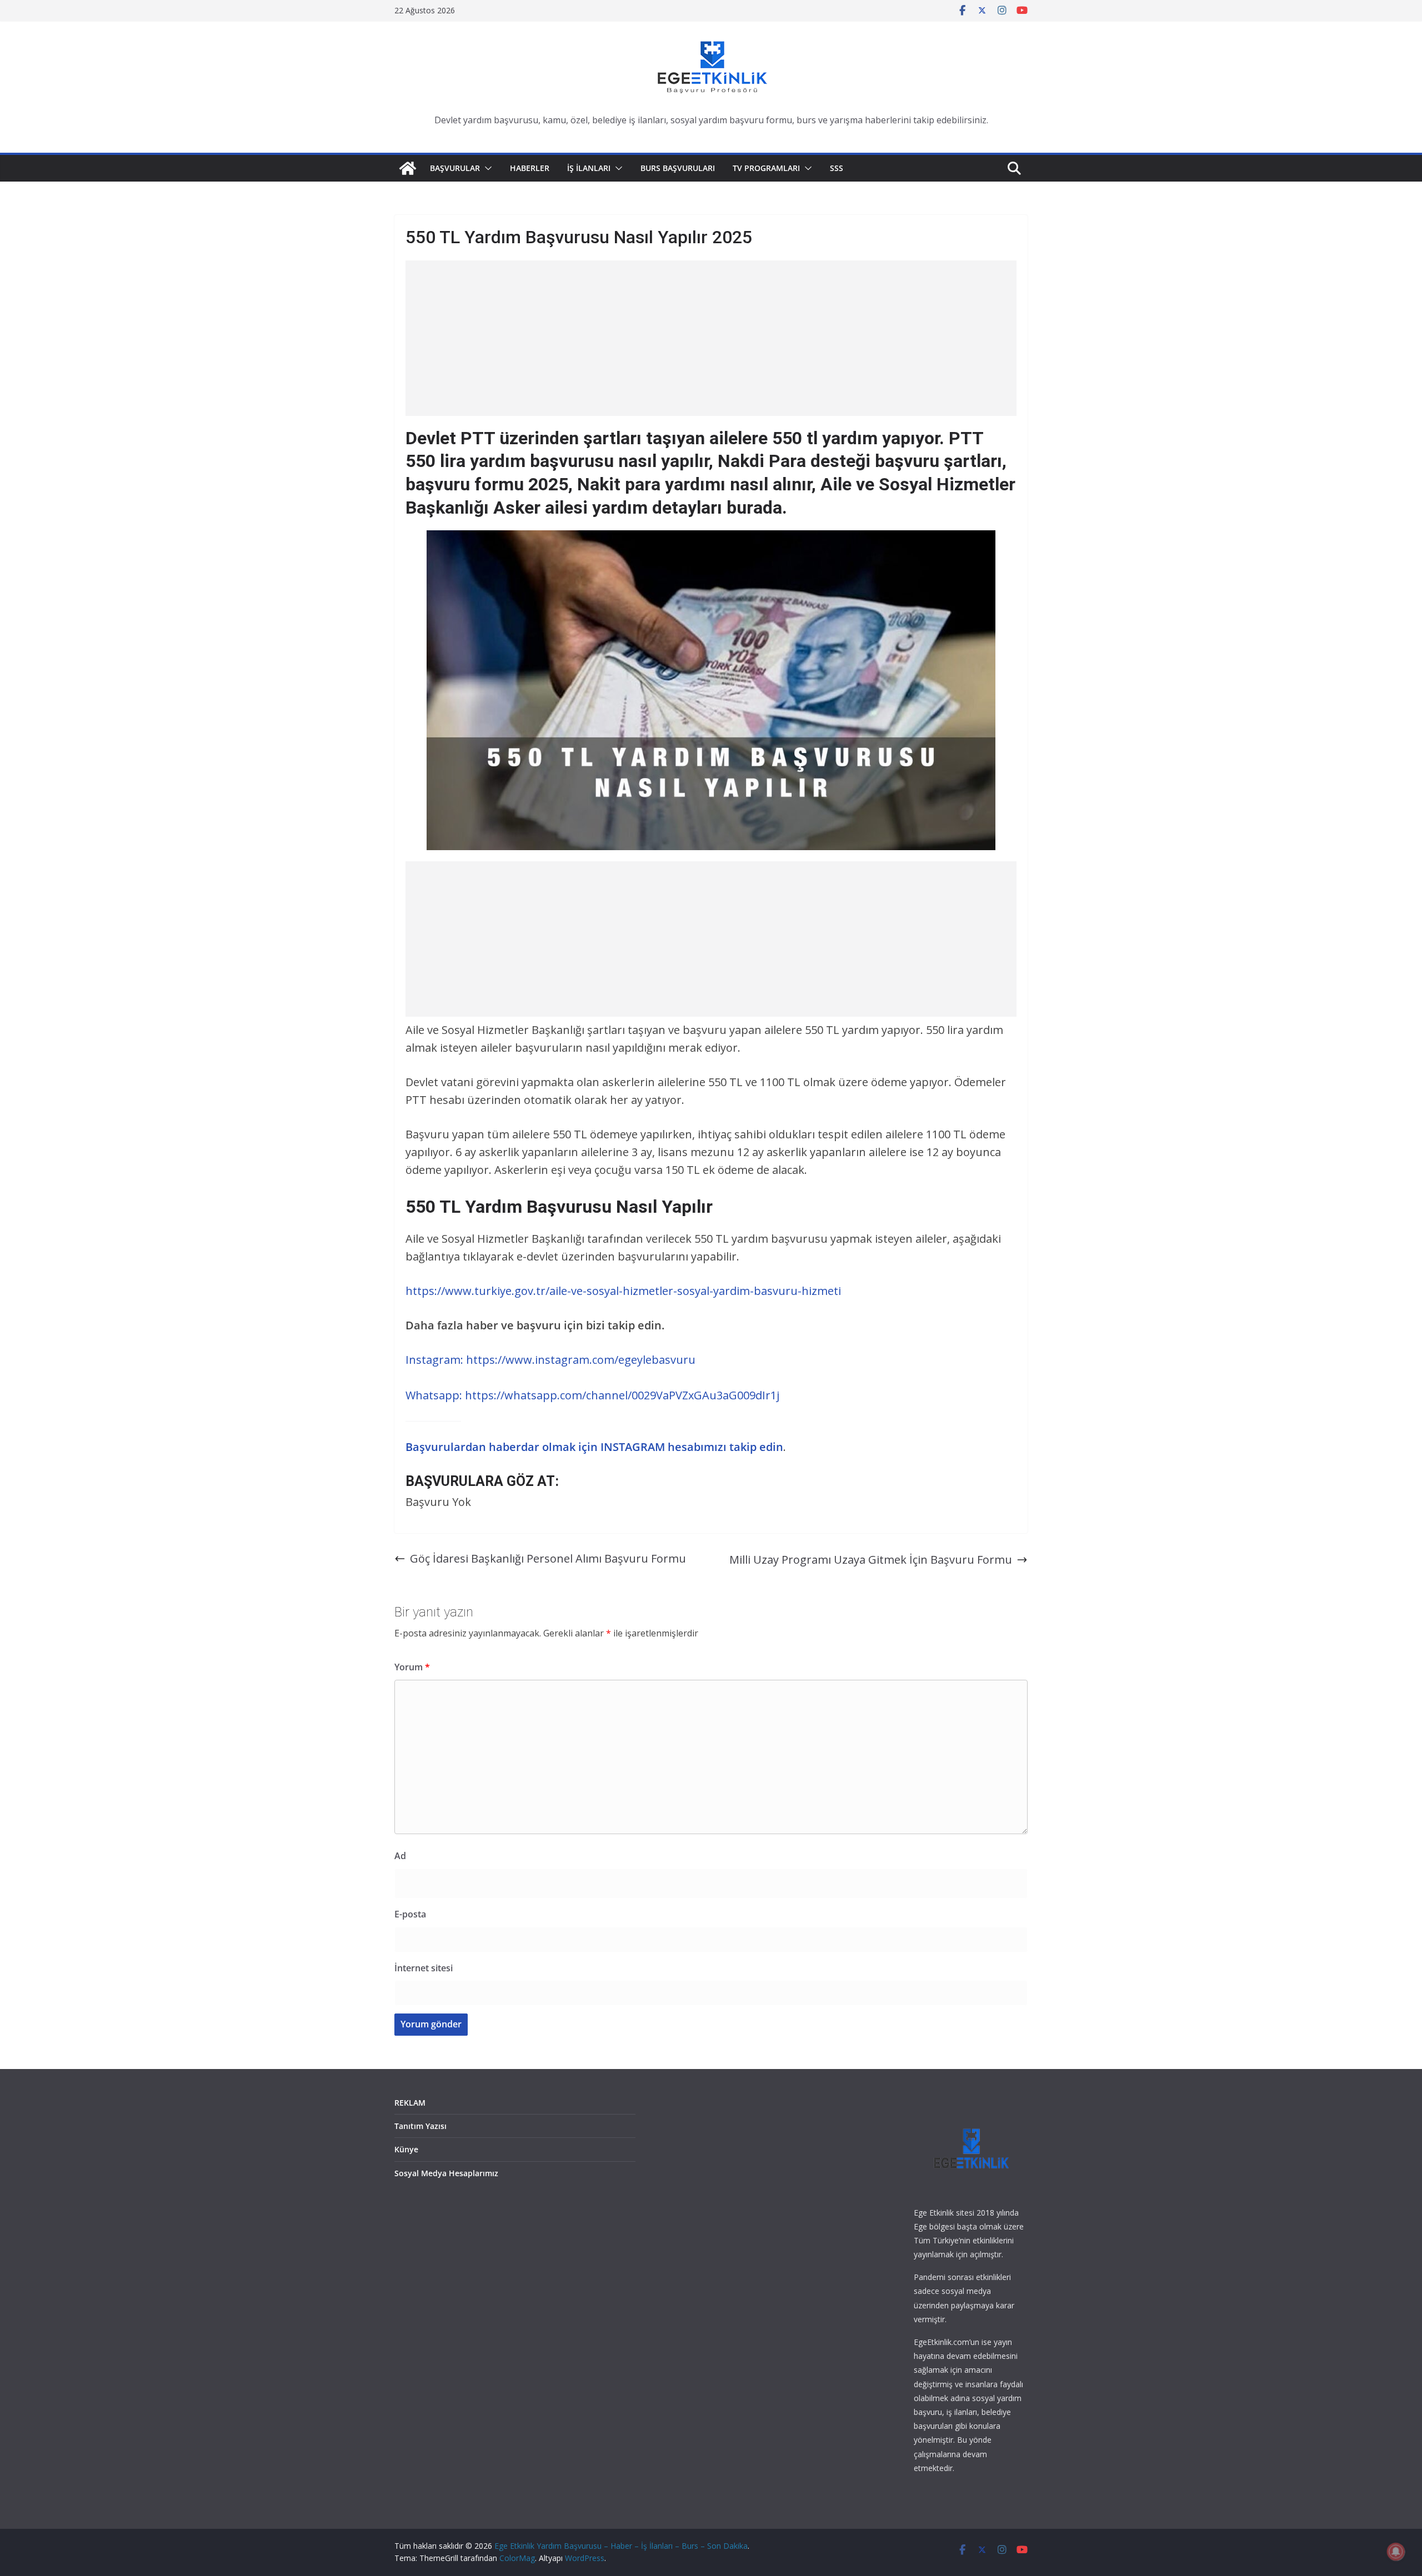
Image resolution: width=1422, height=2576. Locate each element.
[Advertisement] (711, 338)
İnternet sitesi (424, 1968)
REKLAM (410, 2103)
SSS (837, 168)
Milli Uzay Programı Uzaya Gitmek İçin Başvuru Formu (871, 1560)
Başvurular (455, 168)
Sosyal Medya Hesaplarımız (446, 2173)
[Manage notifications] (1396, 2552)
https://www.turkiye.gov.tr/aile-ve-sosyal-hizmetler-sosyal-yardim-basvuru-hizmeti (623, 1291)
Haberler (530, 168)
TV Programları (766, 168)
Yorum (412, 1667)
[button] (486, 168)
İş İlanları (589, 168)
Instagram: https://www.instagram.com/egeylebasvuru (550, 1360)
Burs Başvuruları (678, 168)
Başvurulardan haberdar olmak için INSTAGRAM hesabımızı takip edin (594, 1447)
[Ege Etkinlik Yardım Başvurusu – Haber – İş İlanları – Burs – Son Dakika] (408, 168)
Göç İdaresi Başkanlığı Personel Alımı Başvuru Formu (548, 1558)
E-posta (410, 1914)
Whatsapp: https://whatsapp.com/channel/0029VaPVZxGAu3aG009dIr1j (592, 1395)
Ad (400, 1856)
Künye (406, 2149)
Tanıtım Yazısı (420, 2126)
